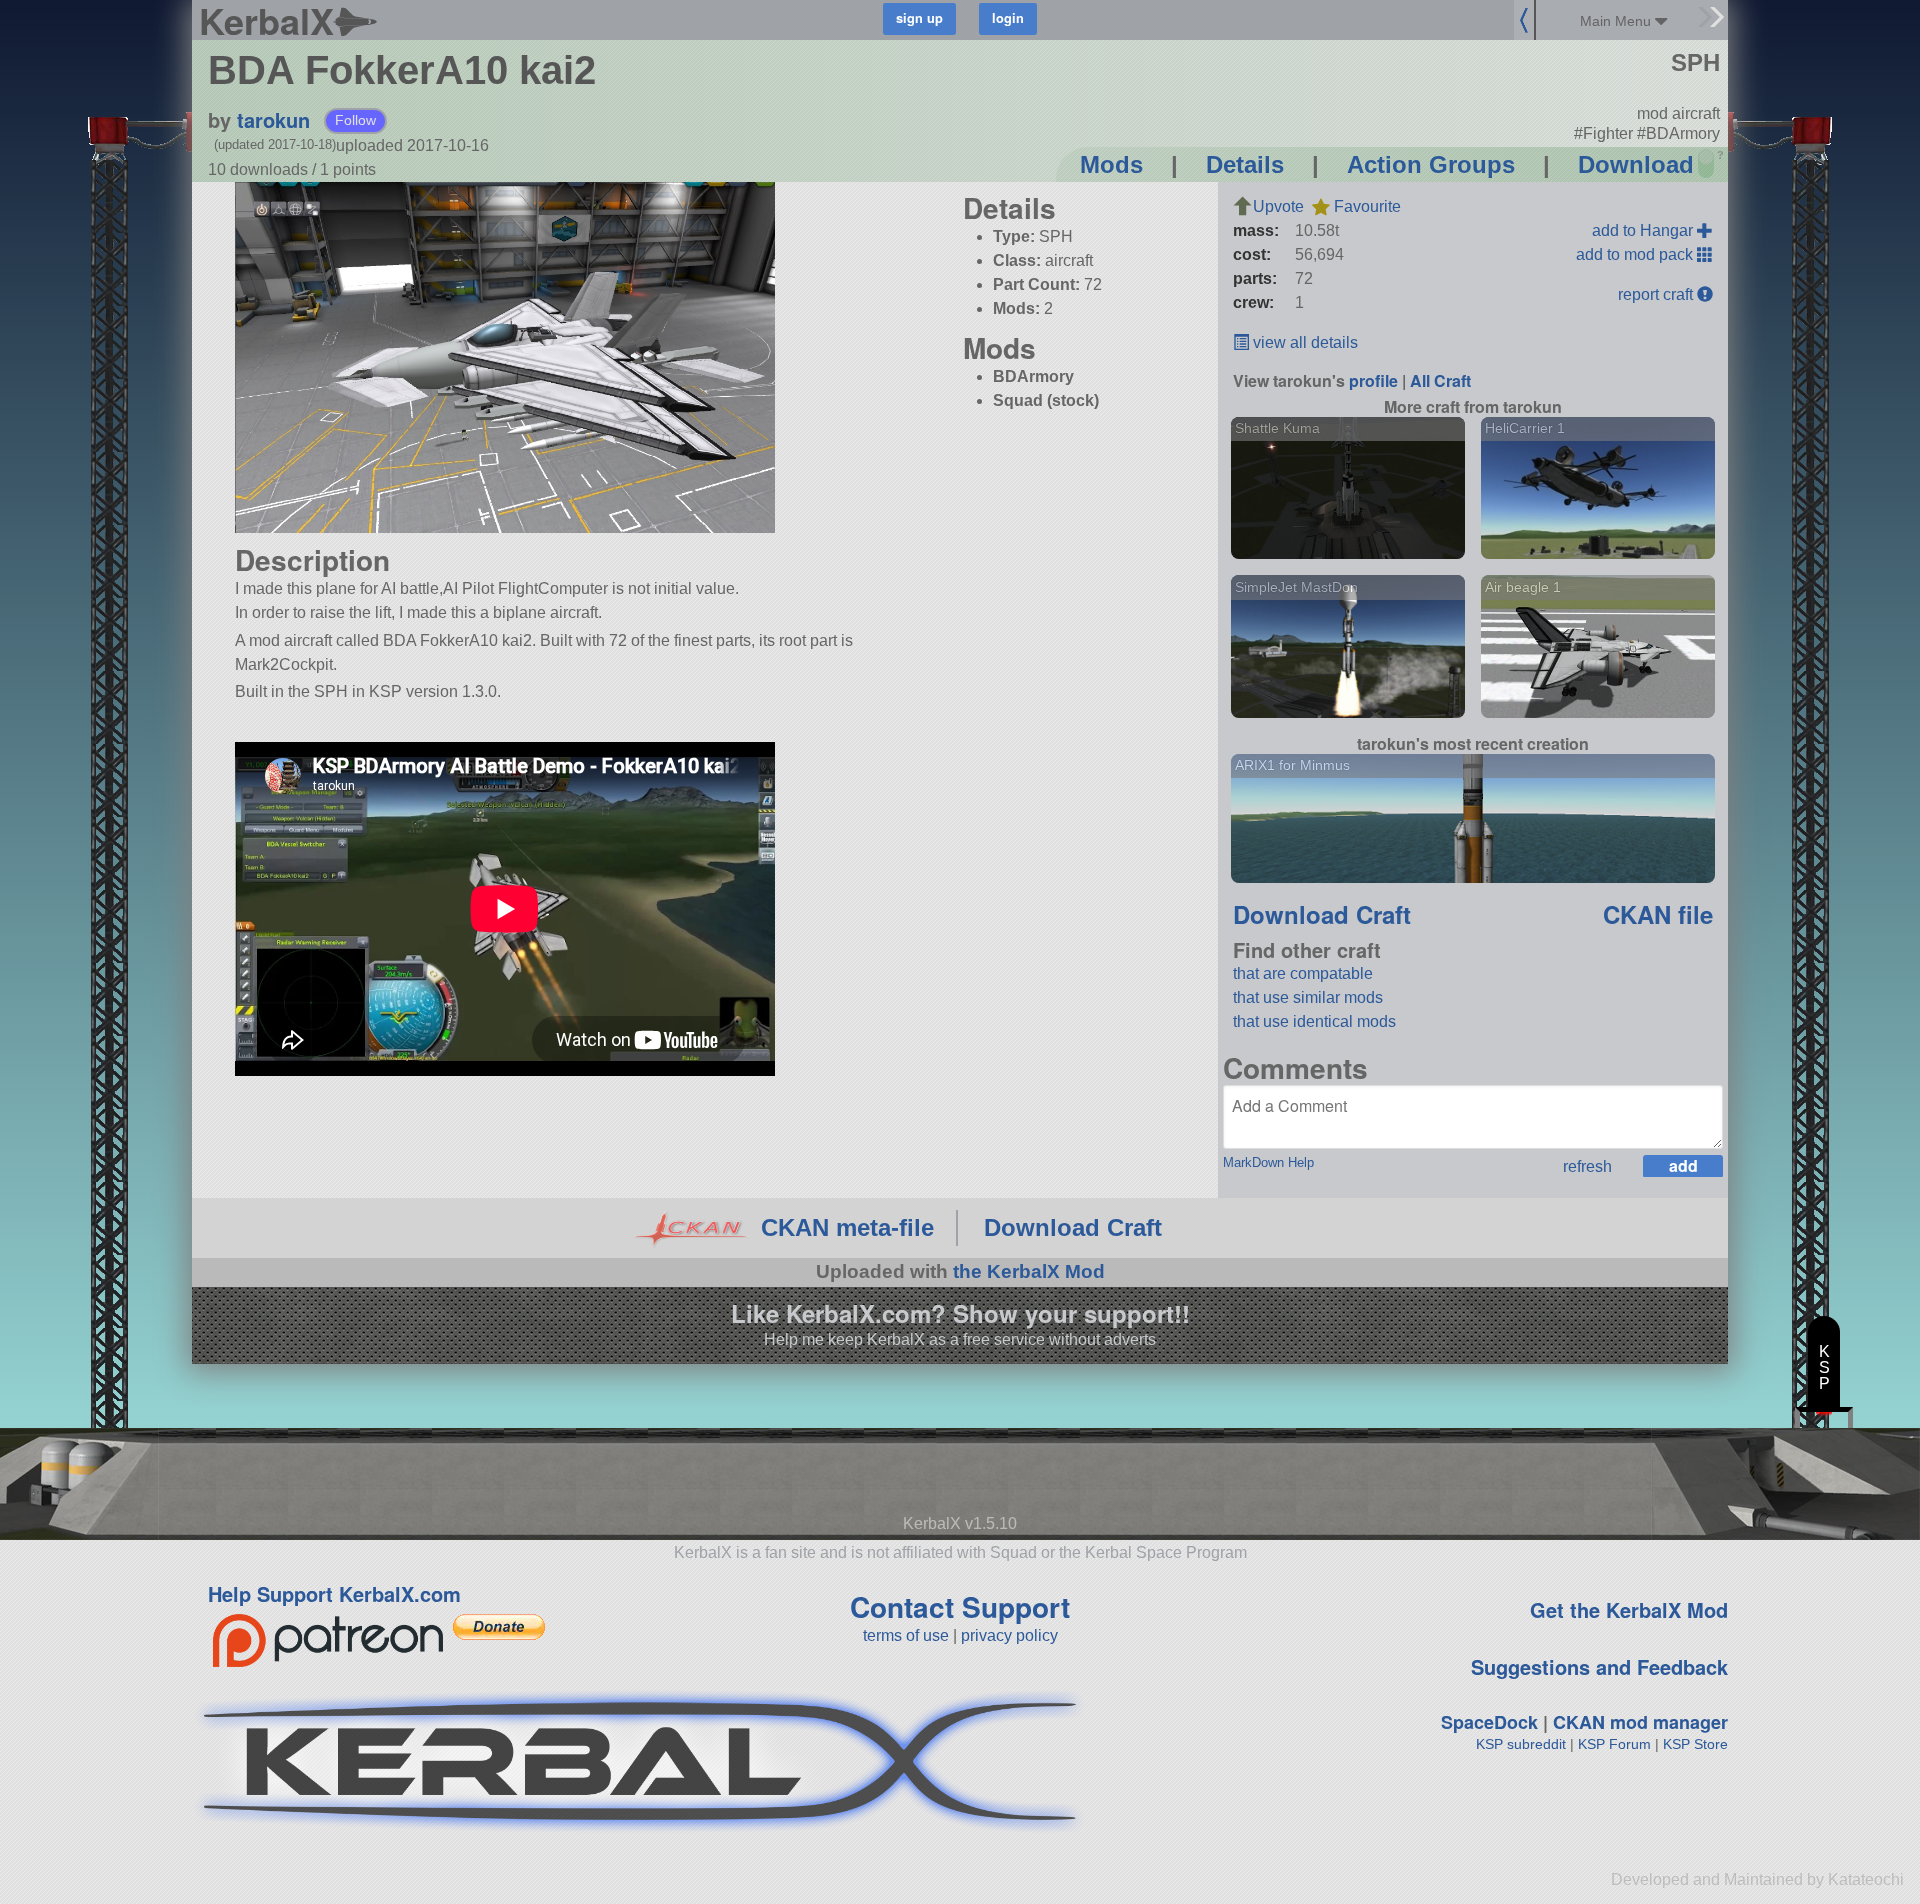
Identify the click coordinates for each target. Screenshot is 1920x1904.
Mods (1111, 164)
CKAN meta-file (847, 1227)
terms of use (906, 1635)
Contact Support (960, 1606)
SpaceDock (1489, 1722)
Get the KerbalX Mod (1629, 1609)
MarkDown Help (1268, 1162)
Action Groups (1431, 164)
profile (1373, 380)
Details (1245, 164)
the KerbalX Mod (1029, 1271)
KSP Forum (1614, 1744)
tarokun (273, 119)
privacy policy (1009, 1635)
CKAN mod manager (1640, 1722)
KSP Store (1695, 1744)
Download (1636, 164)
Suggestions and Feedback (1599, 1666)
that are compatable (1303, 973)
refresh (1587, 1166)
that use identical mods (1314, 1021)
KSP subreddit (1521, 1744)
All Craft (1440, 380)
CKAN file (1658, 914)
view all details (1303, 342)
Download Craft (1322, 914)
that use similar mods (1308, 997)
